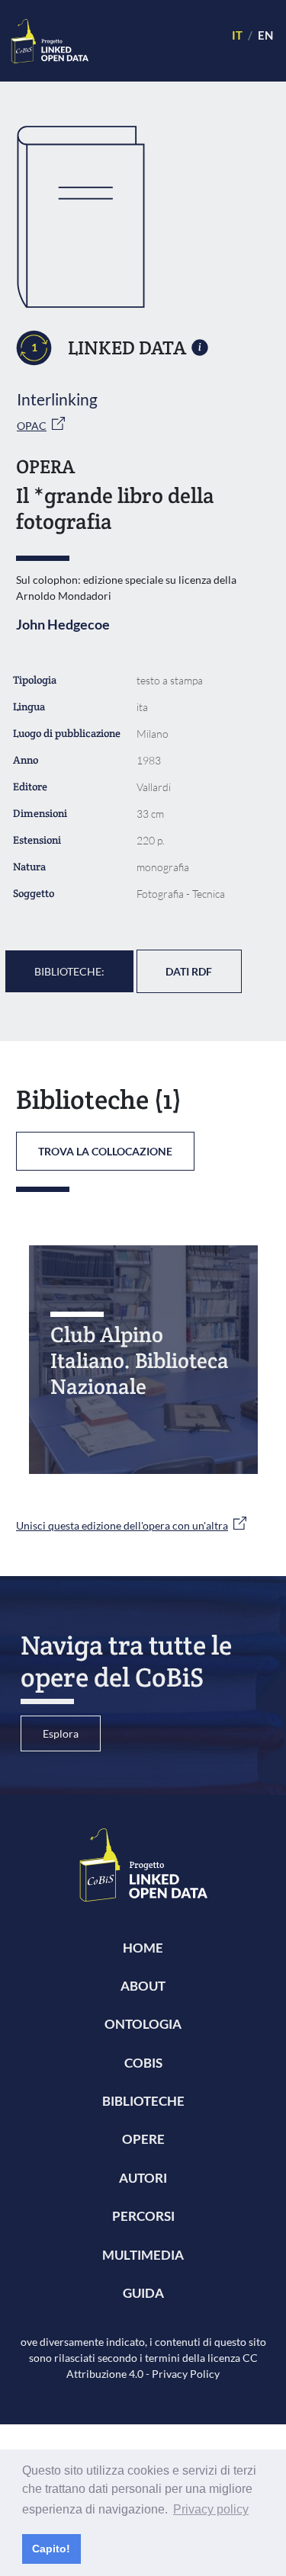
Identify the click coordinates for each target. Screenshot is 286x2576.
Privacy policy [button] (211, 2509)
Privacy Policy (186, 2374)
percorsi (143, 2216)
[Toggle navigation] (154, 41)
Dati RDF (189, 971)
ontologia (143, 2024)
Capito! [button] (51, 2549)
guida (143, 2293)
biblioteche (143, 2101)
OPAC (32, 426)
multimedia (143, 2255)
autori (143, 2178)
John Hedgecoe (63, 624)
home (143, 1948)
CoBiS (143, 2063)
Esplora (61, 1733)
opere (143, 2139)
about (143, 1986)
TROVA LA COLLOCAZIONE (105, 1151)
